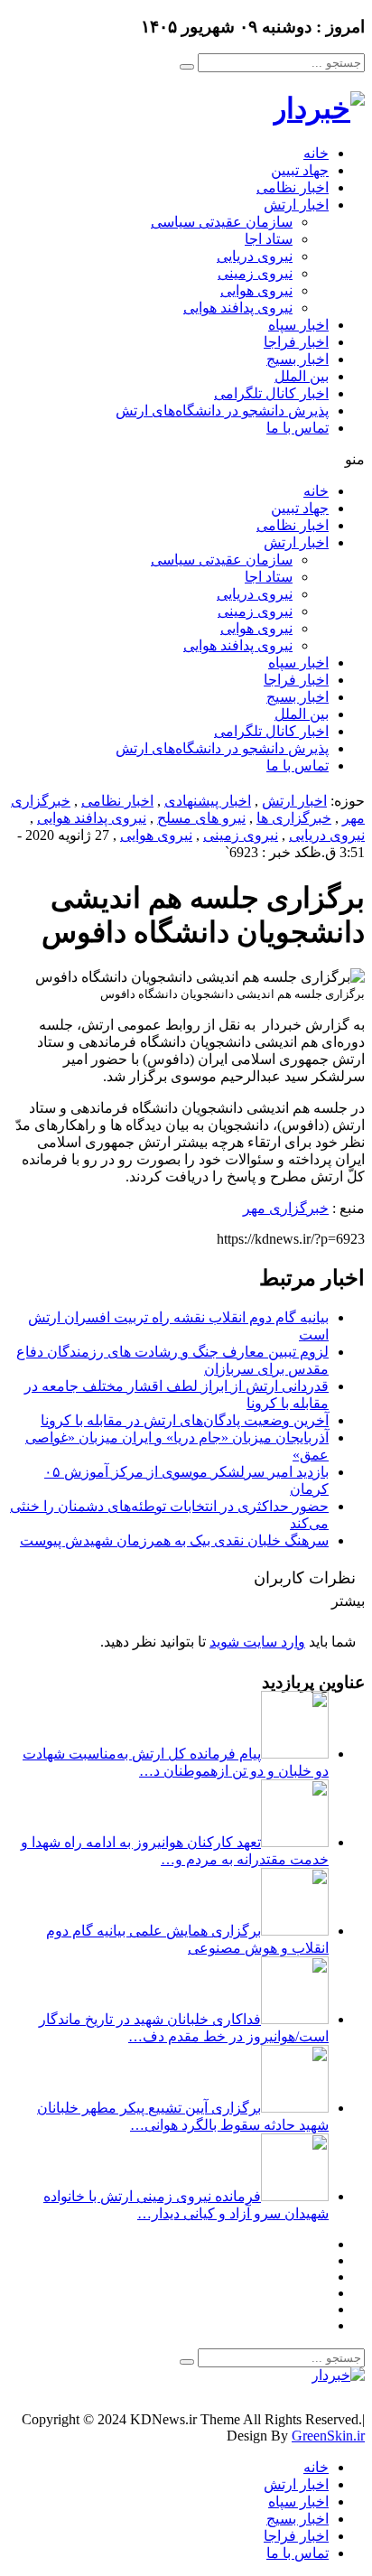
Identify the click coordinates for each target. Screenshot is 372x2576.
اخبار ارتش (296, 205)
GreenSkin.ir (328, 2436)
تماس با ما (298, 428)
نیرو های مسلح (201, 818)
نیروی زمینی (255, 273)
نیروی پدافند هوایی (238, 308)
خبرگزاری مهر (286, 1208)
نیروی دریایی (255, 256)
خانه (316, 153)
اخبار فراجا (296, 342)
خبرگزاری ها (294, 818)
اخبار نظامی (293, 187)
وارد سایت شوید (257, 1642)
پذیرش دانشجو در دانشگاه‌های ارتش (222, 411)
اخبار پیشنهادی (208, 801)
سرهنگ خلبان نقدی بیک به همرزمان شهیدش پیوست (174, 1540)
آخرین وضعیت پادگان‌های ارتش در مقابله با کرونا (185, 1420)
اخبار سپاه (298, 325)
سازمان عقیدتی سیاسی (222, 222)
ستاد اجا (269, 239)
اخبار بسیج (298, 359)
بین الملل (302, 376)
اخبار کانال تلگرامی (271, 393)
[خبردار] (319, 108)
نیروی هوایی (256, 290)
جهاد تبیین (300, 170)
